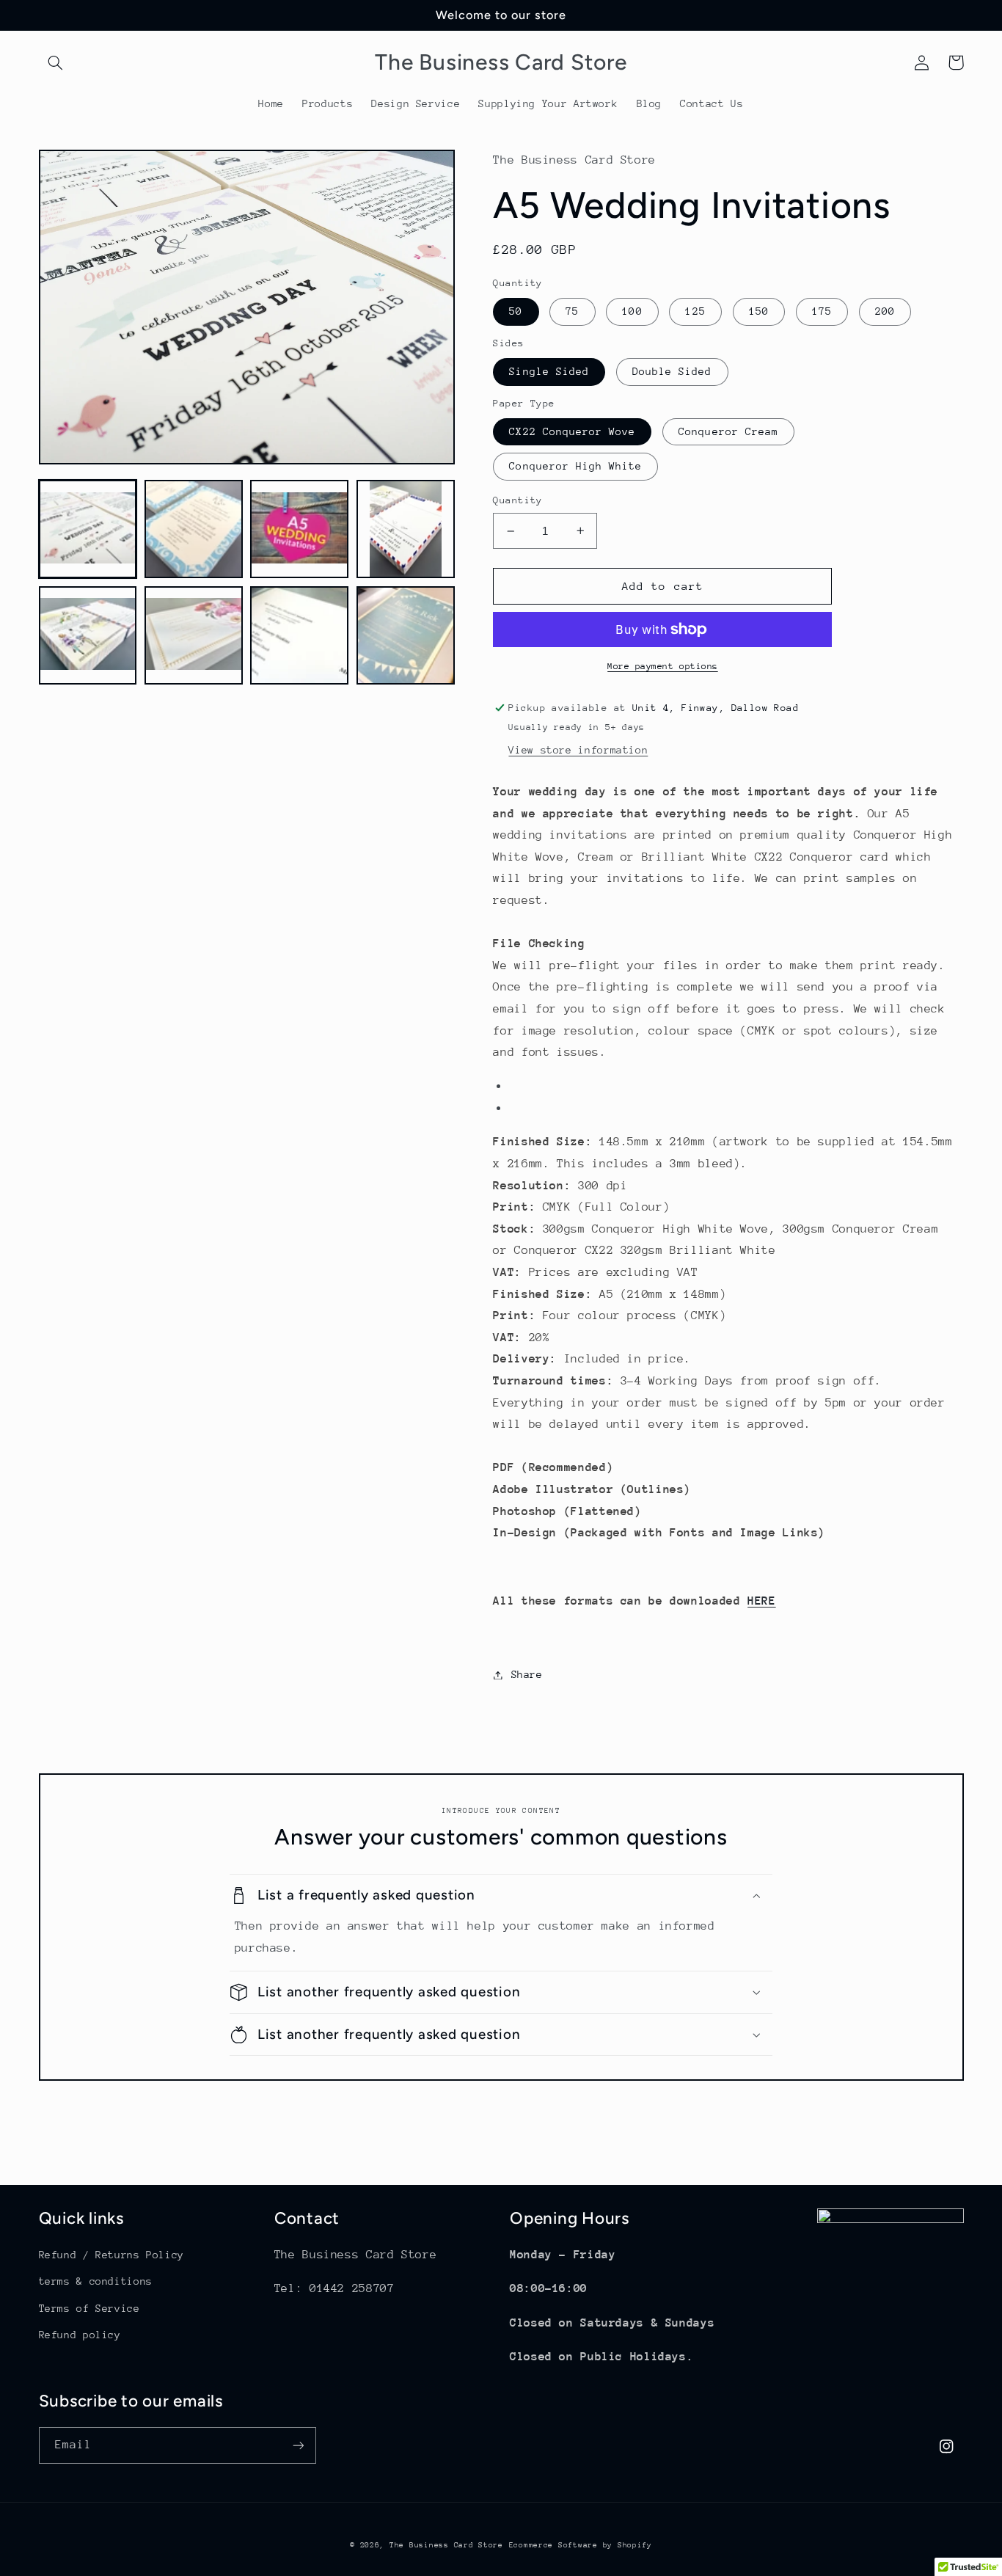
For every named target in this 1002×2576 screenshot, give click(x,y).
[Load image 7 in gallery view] (299, 635)
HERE (762, 1601)
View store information (578, 750)
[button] (56, 62)
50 (516, 311)
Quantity (518, 500)
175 (822, 311)
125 (695, 311)
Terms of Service (89, 2308)
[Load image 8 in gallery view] (406, 635)
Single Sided (549, 371)
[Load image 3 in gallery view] (299, 529)
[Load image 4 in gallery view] (406, 529)
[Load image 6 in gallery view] (194, 635)
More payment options (663, 666)
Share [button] (527, 1674)
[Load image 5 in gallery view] (88, 635)
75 (572, 311)
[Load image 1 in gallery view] (88, 529)
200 (885, 311)
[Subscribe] (298, 2445)
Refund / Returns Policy (112, 2255)
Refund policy (80, 2335)
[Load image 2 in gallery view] (194, 529)
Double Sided (672, 371)
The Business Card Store (446, 2545)
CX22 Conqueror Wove (572, 431)
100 (632, 311)
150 (759, 311)
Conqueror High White (575, 466)
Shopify (635, 2545)
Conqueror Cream (728, 431)
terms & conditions (96, 2281)
